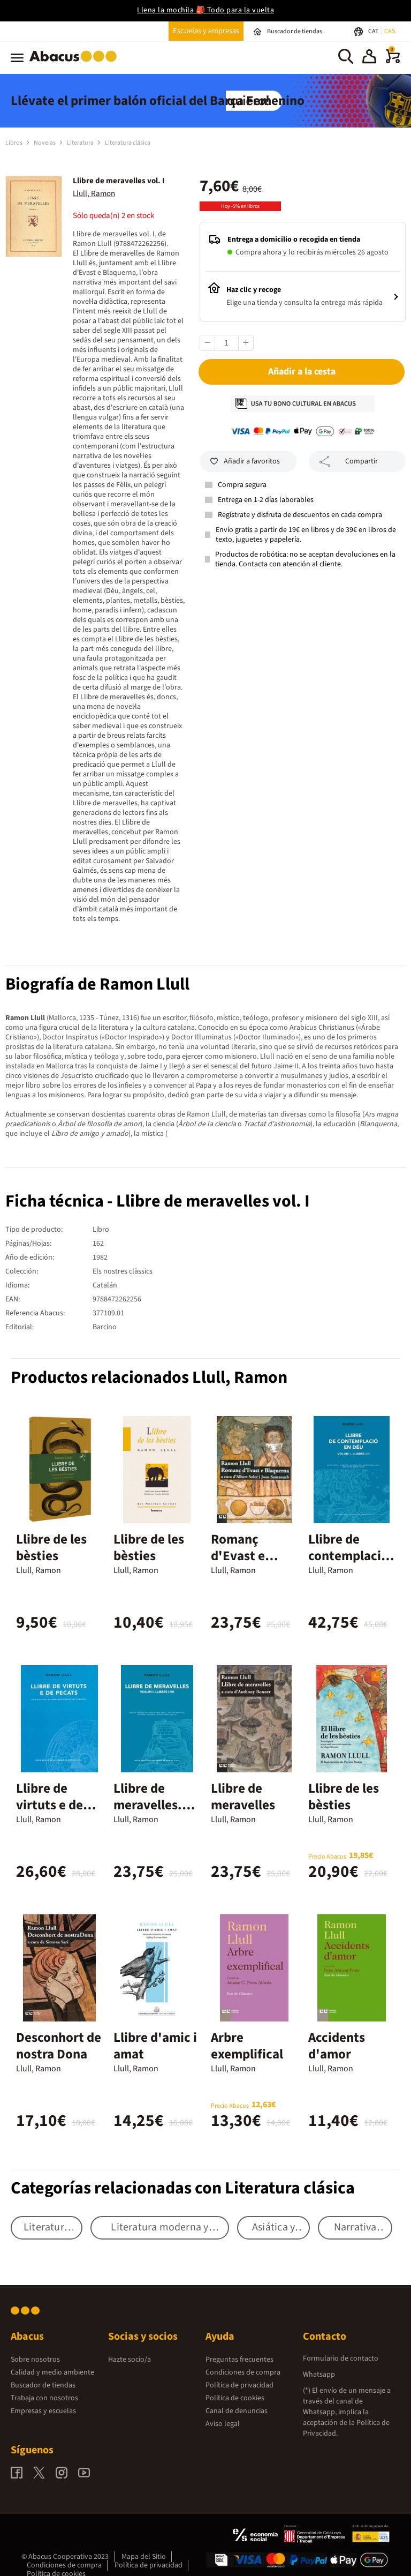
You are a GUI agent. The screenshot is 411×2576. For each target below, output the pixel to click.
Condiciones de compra (243, 2372)
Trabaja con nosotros (44, 2398)
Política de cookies (235, 2398)
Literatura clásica (128, 143)
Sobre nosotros (35, 2360)
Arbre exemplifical (247, 2046)
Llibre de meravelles (243, 1797)
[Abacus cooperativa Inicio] (76, 64)
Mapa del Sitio (144, 2557)
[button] (369, 58)
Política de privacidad (239, 2385)
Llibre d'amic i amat (155, 2046)
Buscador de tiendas (43, 2385)
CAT (374, 31)
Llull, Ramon (94, 194)
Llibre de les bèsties (51, 1548)
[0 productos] (393, 61)
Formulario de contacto (341, 2358)
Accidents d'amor (337, 2046)
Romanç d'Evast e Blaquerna (241, 1556)
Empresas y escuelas (43, 2411)
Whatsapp (319, 2375)
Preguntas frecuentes (239, 2360)
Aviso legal (223, 2424)
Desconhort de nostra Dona (59, 2046)
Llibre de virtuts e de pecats (50, 1805)
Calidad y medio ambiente (52, 2372)
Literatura (81, 143)
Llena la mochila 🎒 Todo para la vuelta (205, 10)
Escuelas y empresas (206, 31)
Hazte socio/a (130, 2360)
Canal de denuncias (237, 2411)
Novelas (45, 143)
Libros (14, 143)
